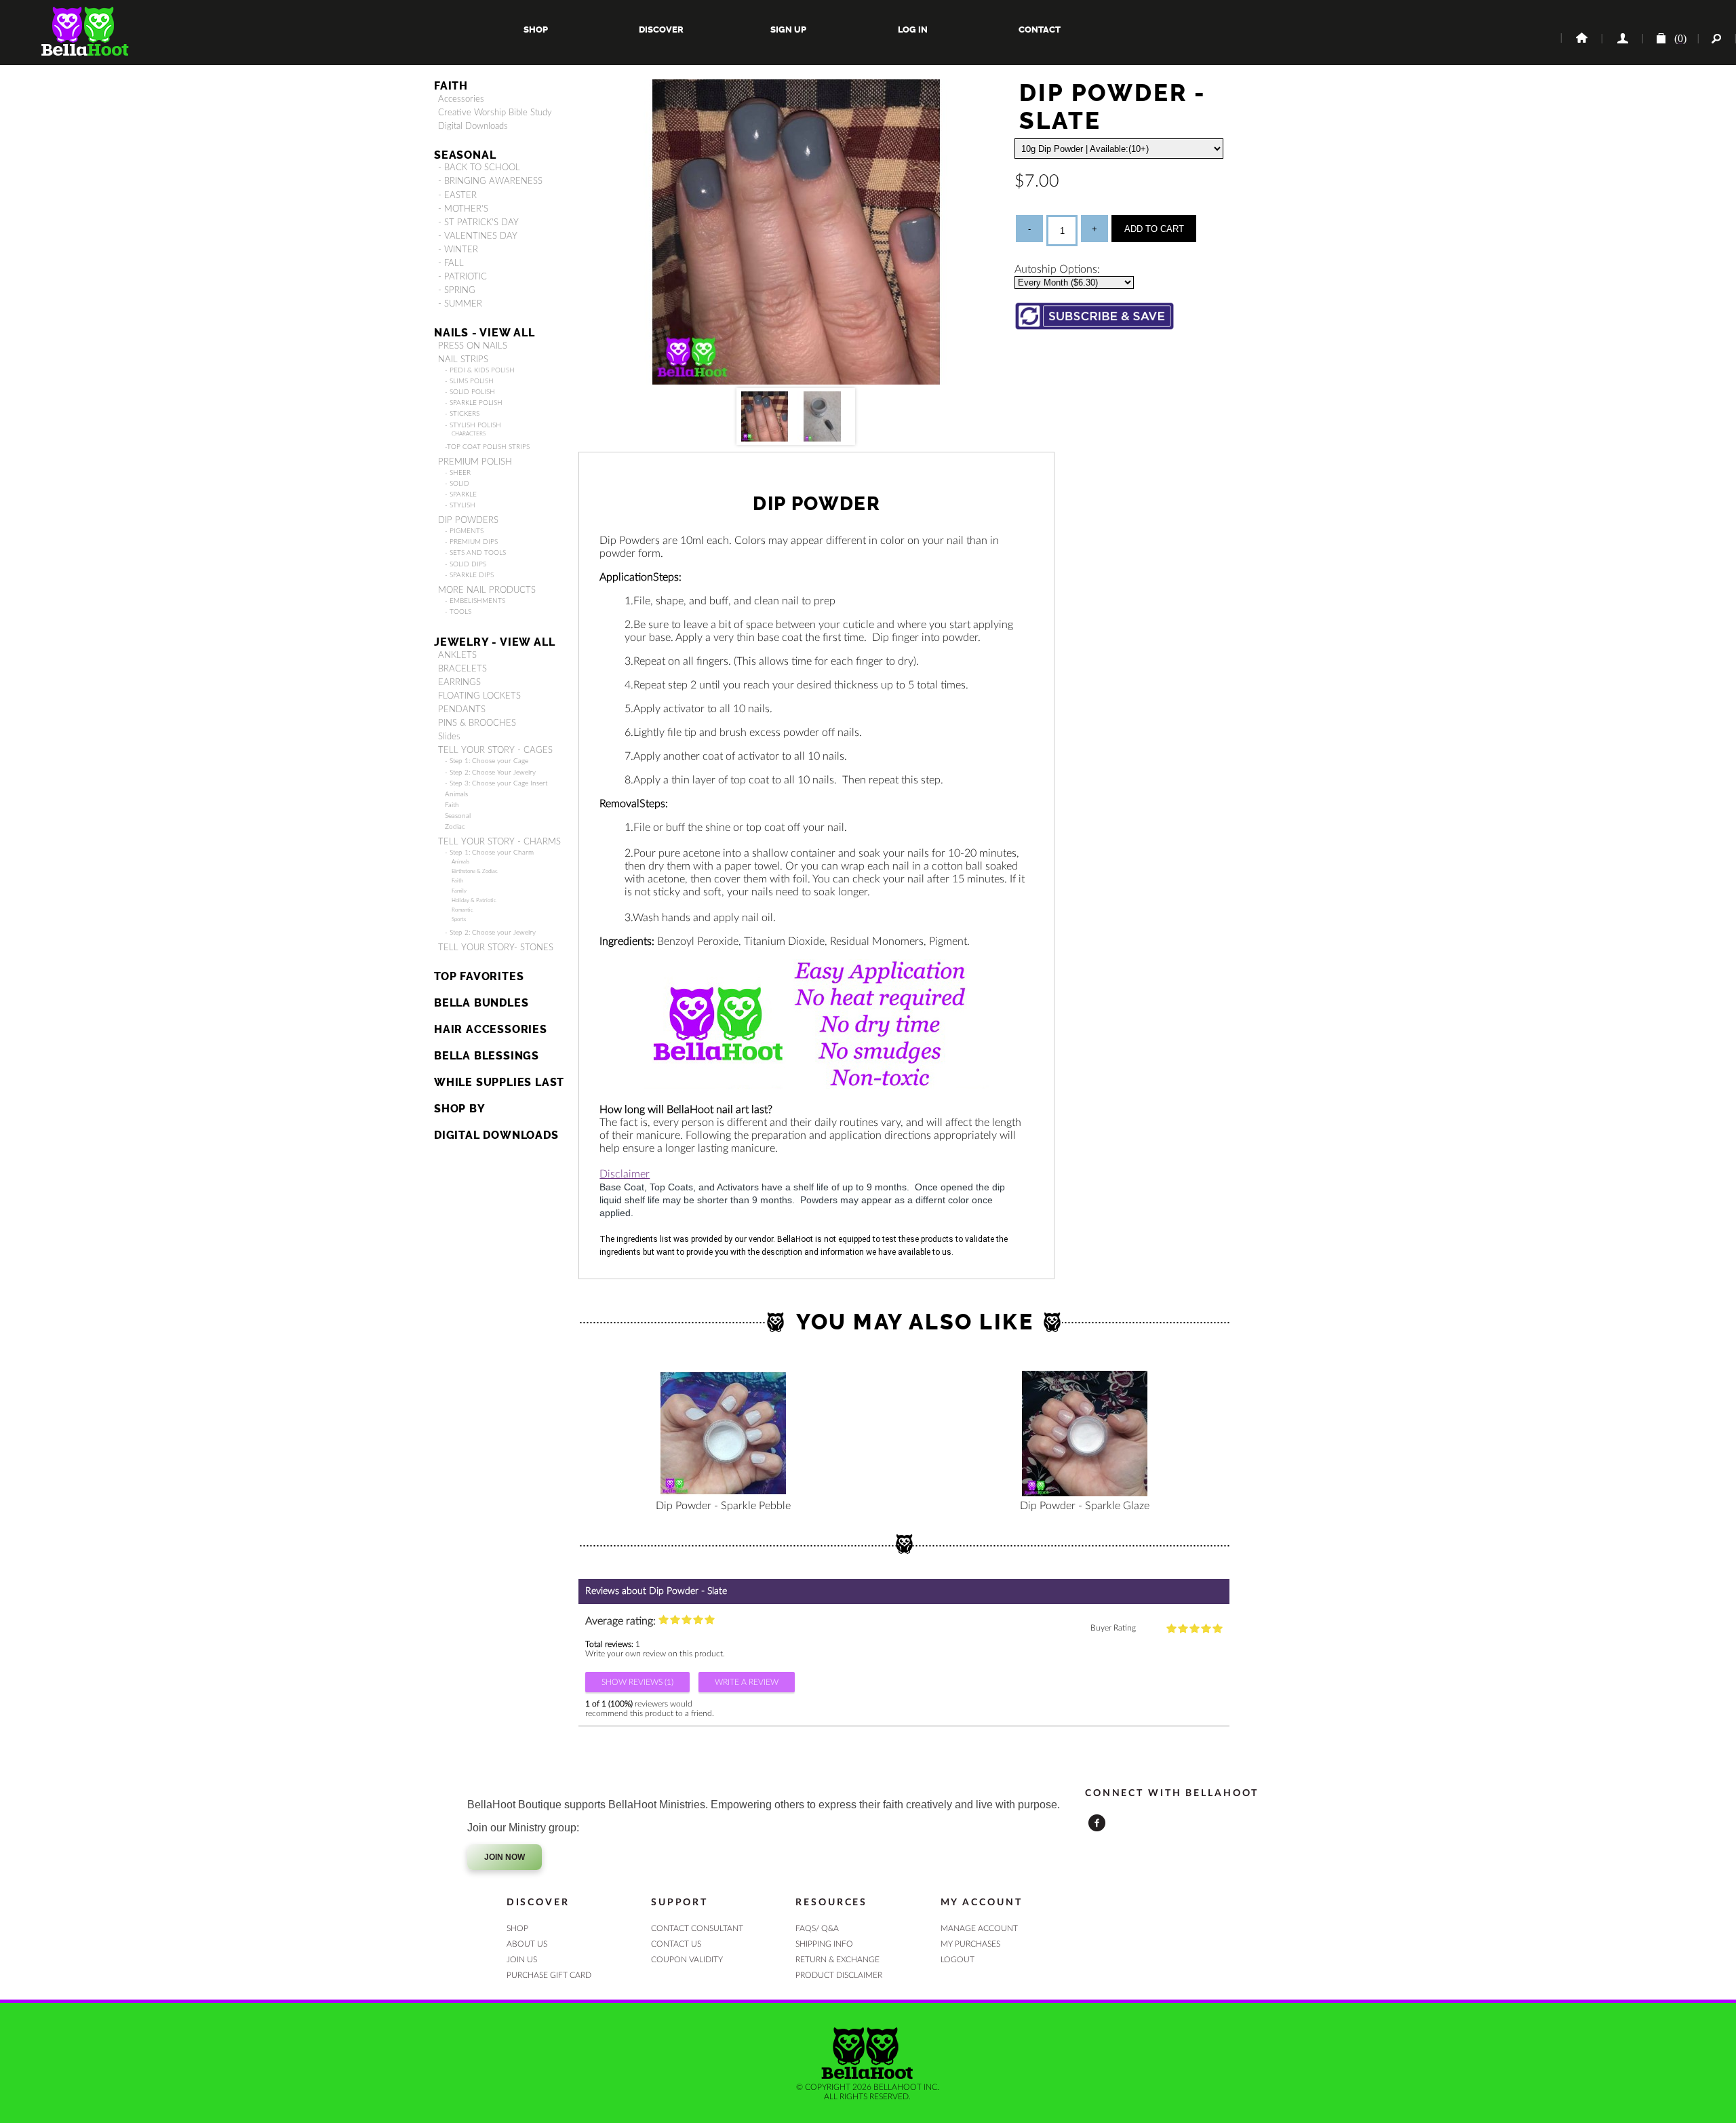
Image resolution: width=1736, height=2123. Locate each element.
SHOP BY (460, 1109)
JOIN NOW (505, 1857)
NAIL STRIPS (463, 359)
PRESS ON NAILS (473, 346)
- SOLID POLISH (470, 392)
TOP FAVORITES (479, 976)
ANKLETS (457, 655)
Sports (459, 919)
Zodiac (455, 827)
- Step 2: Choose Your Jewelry (490, 773)
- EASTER (457, 195)
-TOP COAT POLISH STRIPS (487, 447)
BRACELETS (462, 669)
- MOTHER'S (463, 209)
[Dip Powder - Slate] (796, 381)
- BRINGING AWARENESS (490, 181)
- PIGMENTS (464, 531)
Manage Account (979, 1928)
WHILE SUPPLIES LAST (499, 1082)
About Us (527, 1944)
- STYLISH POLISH (473, 425)
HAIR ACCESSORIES (491, 1029)
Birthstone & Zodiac (475, 871)
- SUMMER (460, 304)
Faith (451, 86)
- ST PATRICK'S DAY (478, 222)
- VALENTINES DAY (478, 236)
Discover (661, 30)
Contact (1039, 30)
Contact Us (676, 1944)
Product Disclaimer (839, 1975)
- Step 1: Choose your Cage (487, 761)
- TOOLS (458, 612)
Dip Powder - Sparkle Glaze (1085, 1506)
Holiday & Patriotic (474, 900)
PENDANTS (462, 709)
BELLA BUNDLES (481, 1003)
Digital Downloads (473, 126)
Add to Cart (1154, 229)
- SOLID (457, 484)
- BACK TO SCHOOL (479, 168)
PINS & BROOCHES (477, 723)
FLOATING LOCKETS (479, 696)
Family (459, 891)
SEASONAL (465, 155)
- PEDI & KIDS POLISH (480, 370)
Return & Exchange (837, 1960)
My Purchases (970, 1944)
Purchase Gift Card (549, 1975)
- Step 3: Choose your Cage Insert (496, 783)
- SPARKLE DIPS (469, 575)
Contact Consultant (697, 1928)
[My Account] (1621, 39)
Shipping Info (824, 1944)
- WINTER (458, 250)
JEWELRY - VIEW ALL (494, 642)
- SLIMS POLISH (469, 381)
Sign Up (787, 30)
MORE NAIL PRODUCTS (487, 590)
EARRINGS (459, 682)
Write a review (747, 1682)
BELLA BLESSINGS (487, 1056)
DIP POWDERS (468, 520)
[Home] (1581, 39)
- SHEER (458, 473)
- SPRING (457, 290)
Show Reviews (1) (637, 1682)
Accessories (461, 99)
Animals (456, 794)
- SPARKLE (461, 494)
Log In (913, 30)
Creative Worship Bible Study (495, 113)
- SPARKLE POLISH (474, 403)
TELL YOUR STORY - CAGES (495, 750)
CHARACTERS (469, 434)
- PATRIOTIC (462, 277)
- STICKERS (462, 414)
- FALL (451, 263)
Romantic (462, 910)
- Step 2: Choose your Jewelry (490, 933)
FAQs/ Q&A (817, 1928)
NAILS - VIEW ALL (485, 333)
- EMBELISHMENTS (475, 601)
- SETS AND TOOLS (475, 553)
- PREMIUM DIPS (471, 542)
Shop (536, 30)
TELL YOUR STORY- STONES (496, 948)
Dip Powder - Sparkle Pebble (723, 1506)
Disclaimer (625, 1174)
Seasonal (458, 816)
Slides (449, 737)
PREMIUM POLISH (475, 462)
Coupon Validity (687, 1960)
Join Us (522, 1960)
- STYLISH (460, 505)
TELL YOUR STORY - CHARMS (499, 842)
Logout (958, 1960)
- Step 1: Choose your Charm (489, 853)
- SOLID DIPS (466, 564)
